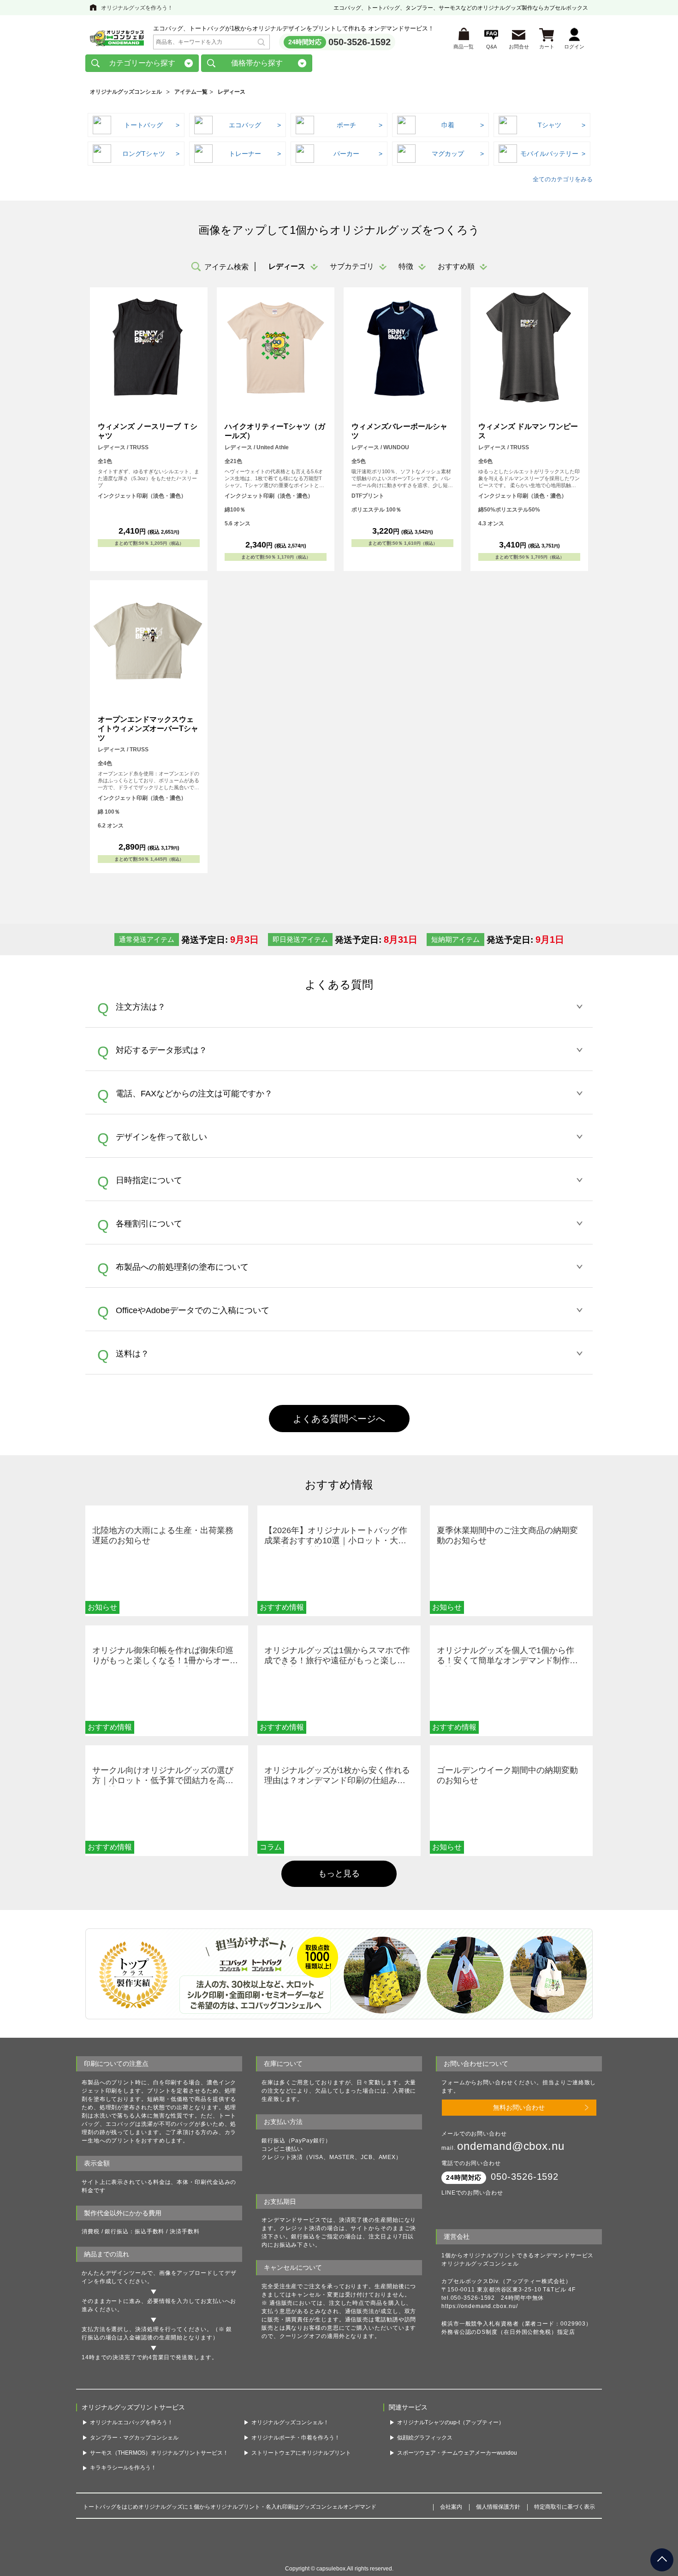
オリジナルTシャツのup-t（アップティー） (451, 2440)
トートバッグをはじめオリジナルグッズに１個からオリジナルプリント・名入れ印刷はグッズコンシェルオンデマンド (230, 2525)
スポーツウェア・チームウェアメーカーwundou (457, 2470)
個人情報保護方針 (498, 2525)
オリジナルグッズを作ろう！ (137, 8)
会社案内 (451, 2525)
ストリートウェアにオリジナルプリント (301, 2470)
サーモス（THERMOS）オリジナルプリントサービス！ (159, 2470)
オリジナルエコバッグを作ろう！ (131, 2440)
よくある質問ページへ (339, 1419)
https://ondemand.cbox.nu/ (480, 2306)
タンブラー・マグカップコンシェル (134, 2455)
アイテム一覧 (191, 92)
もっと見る (339, 1874)
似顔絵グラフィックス (425, 2455)
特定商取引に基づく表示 (565, 2525)
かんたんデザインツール (114, 2273)
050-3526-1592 (360, 42)
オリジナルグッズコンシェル (126, 92)
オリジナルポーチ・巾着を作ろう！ (296, 2455)
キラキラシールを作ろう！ (123, 2486)
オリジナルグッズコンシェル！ (290, 2440)
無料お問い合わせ (519, 2107)
